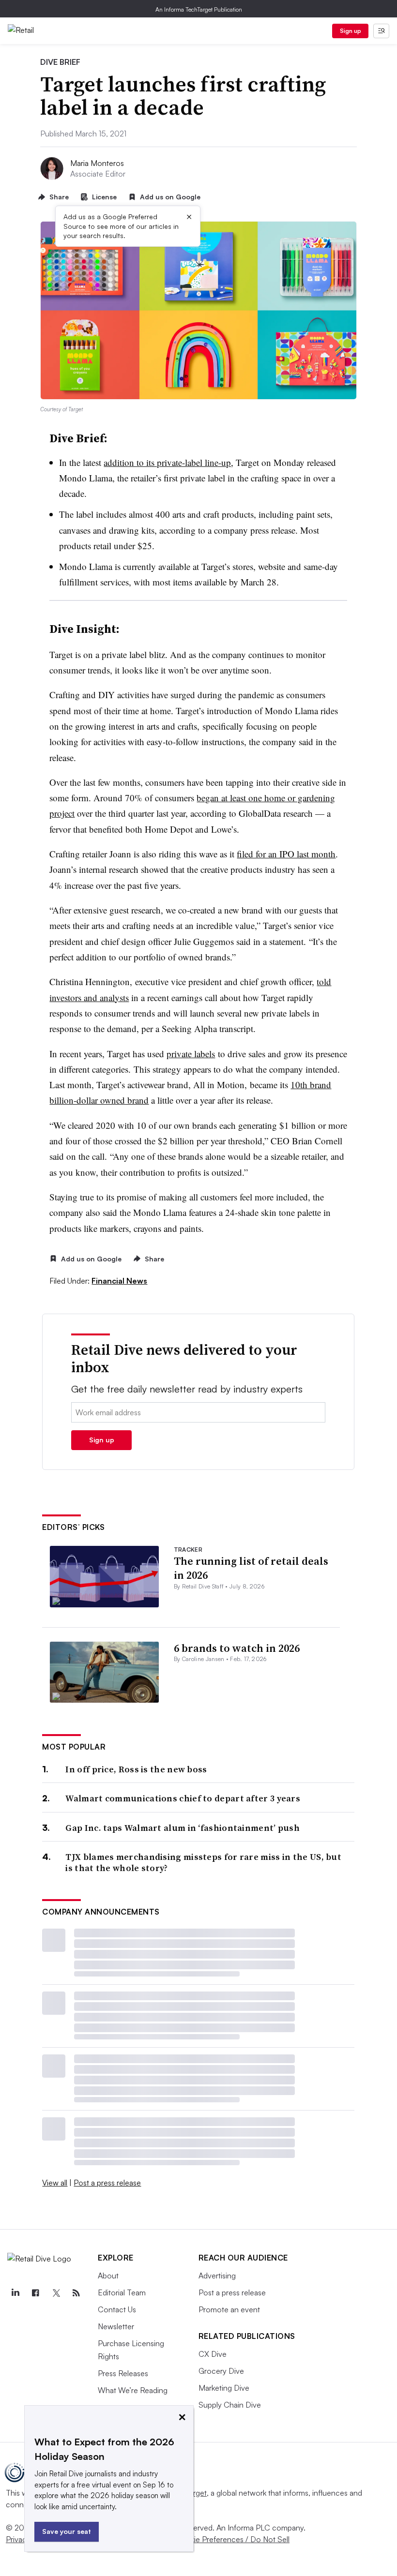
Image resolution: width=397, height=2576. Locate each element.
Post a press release (107, 2183)
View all (55, 2183)
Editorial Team (122, 2292)
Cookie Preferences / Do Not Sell (232, 2539)
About (108, 2276)
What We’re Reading (133, 2390)
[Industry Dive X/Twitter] (56, 2293)
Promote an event (229, 2309)
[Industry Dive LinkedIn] (15, 2293)
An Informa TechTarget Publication (199, 9)
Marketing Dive (224, 2388)
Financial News (119, 1281)
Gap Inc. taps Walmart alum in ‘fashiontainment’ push (183, 1828)
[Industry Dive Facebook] (35, 2293)
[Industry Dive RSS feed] (76, 2293)
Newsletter (116, 2326)
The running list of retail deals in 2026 (251, 1568)
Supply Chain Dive (230, 2405)
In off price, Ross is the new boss (136, 1769)
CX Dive (213, 2354)
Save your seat (67, 2531)
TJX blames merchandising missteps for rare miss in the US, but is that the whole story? (203, 1863)
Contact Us (117, 2309)
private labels (191, 1054)
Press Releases (123, 2373)
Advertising (217, 2276)
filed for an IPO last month (286, 854)
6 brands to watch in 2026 (237, 1648)
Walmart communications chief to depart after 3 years (183, 1798)
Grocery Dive (221, 2371)
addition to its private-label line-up (167, 462)
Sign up (351, 31)
